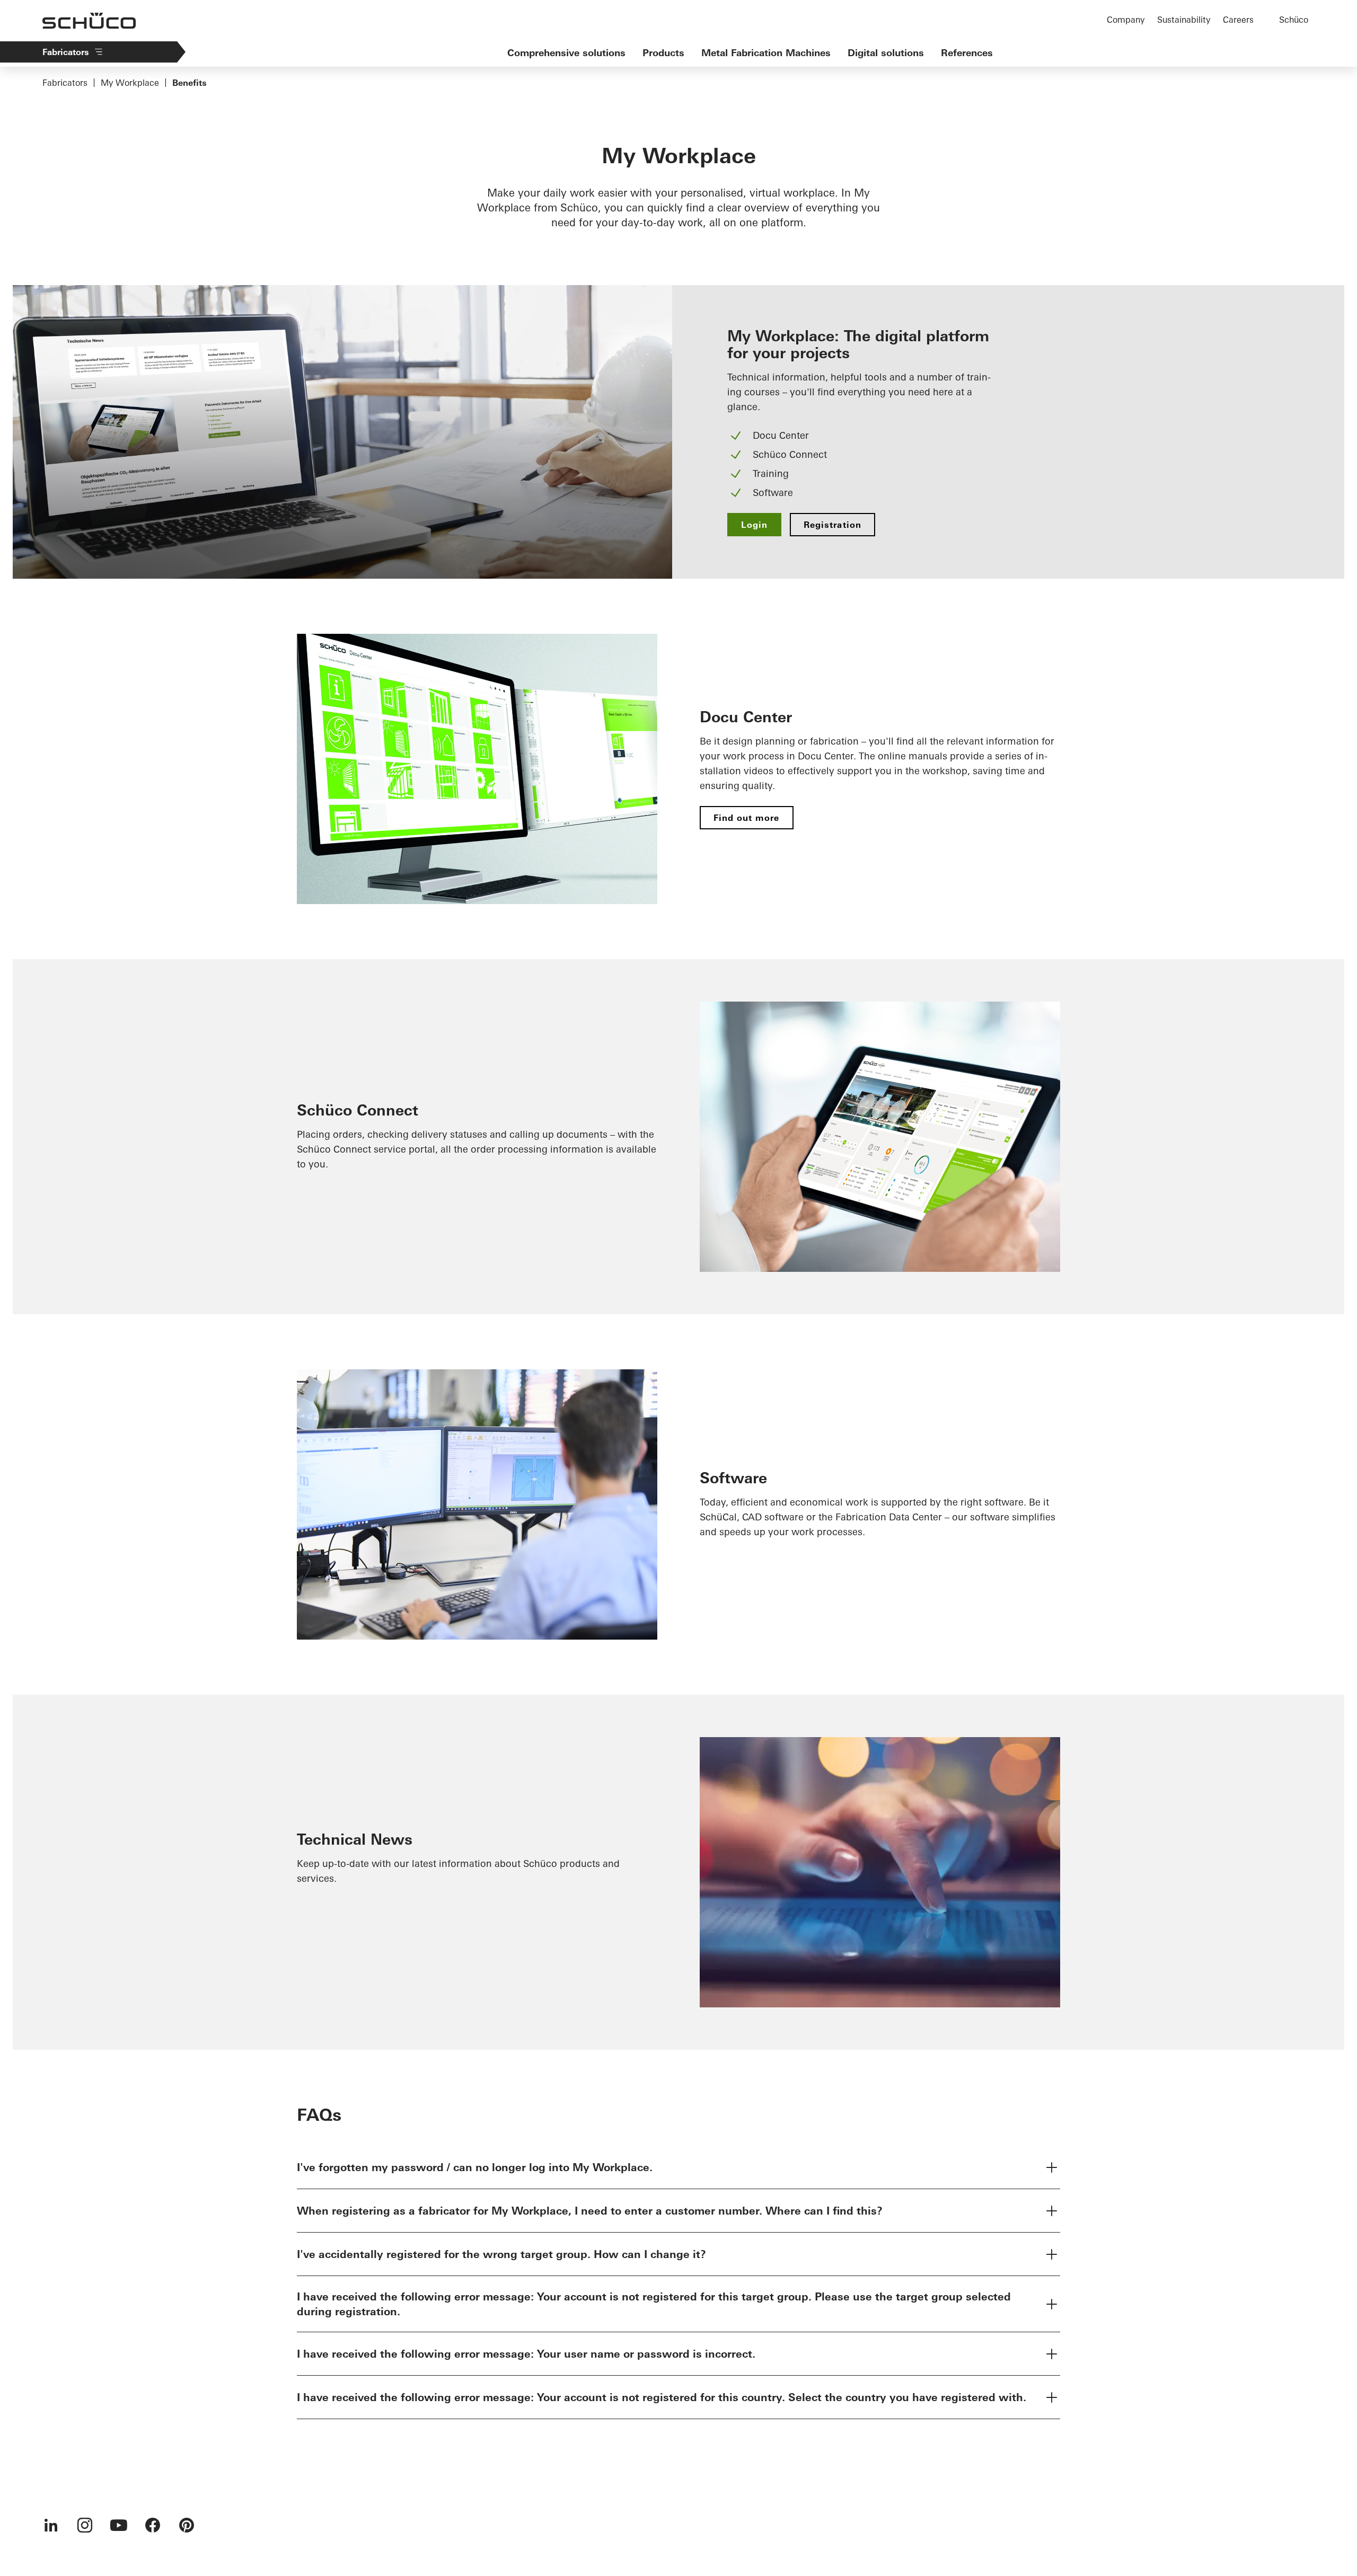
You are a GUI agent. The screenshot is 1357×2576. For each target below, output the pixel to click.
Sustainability (1184, 20)
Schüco (1294, 20)
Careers (1238, 20)
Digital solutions (886, 53)
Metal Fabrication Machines (766, 53)
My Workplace (130, 83)
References (967, 53)
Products (663, 53)
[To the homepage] (89, 21)
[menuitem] (51, 2525)
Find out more (747, 818)
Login (754, 525)
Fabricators (66, 52)
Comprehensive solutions (566, 53)
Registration (832, 525)
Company (1126, 20)
